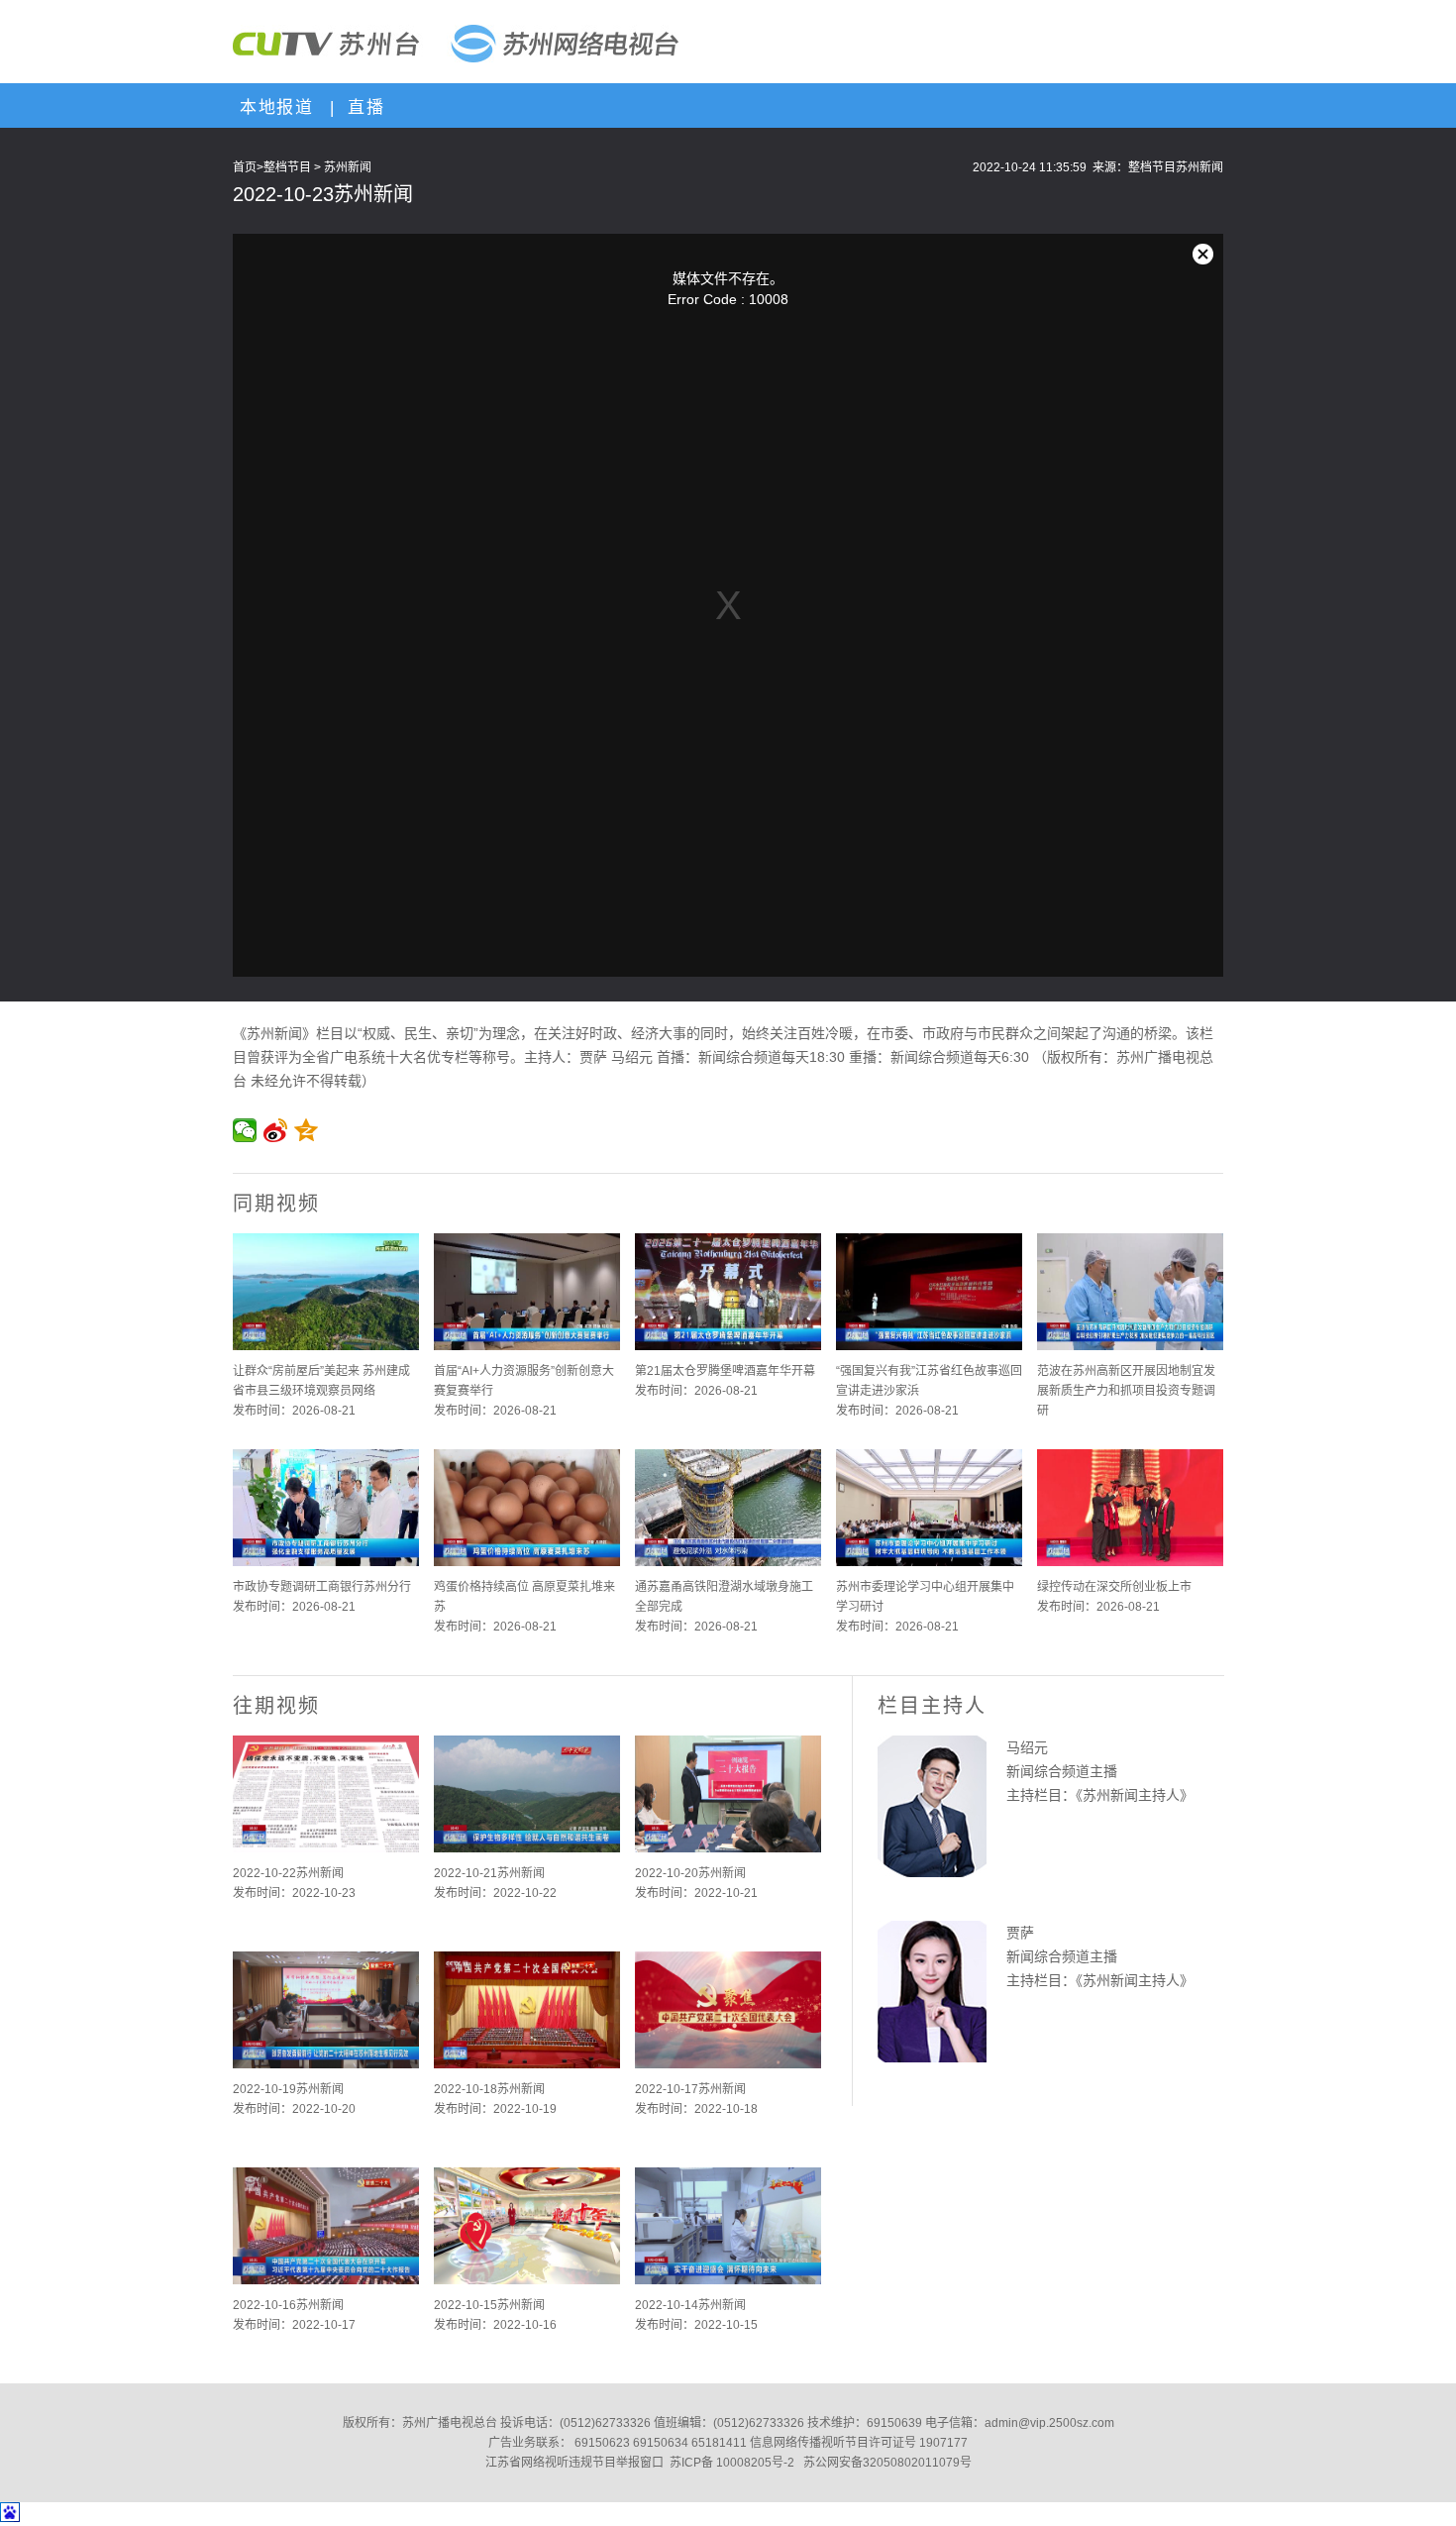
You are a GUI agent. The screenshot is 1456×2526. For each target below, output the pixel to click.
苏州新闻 (348, 167)
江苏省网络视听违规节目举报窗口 (574, 2463)
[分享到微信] (245, 1130)
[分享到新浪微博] (276, 1130)
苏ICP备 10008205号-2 (732, 2463)
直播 (363, 107)
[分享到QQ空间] (307, 1130)
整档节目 (287, 167)
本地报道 (273, 107)
